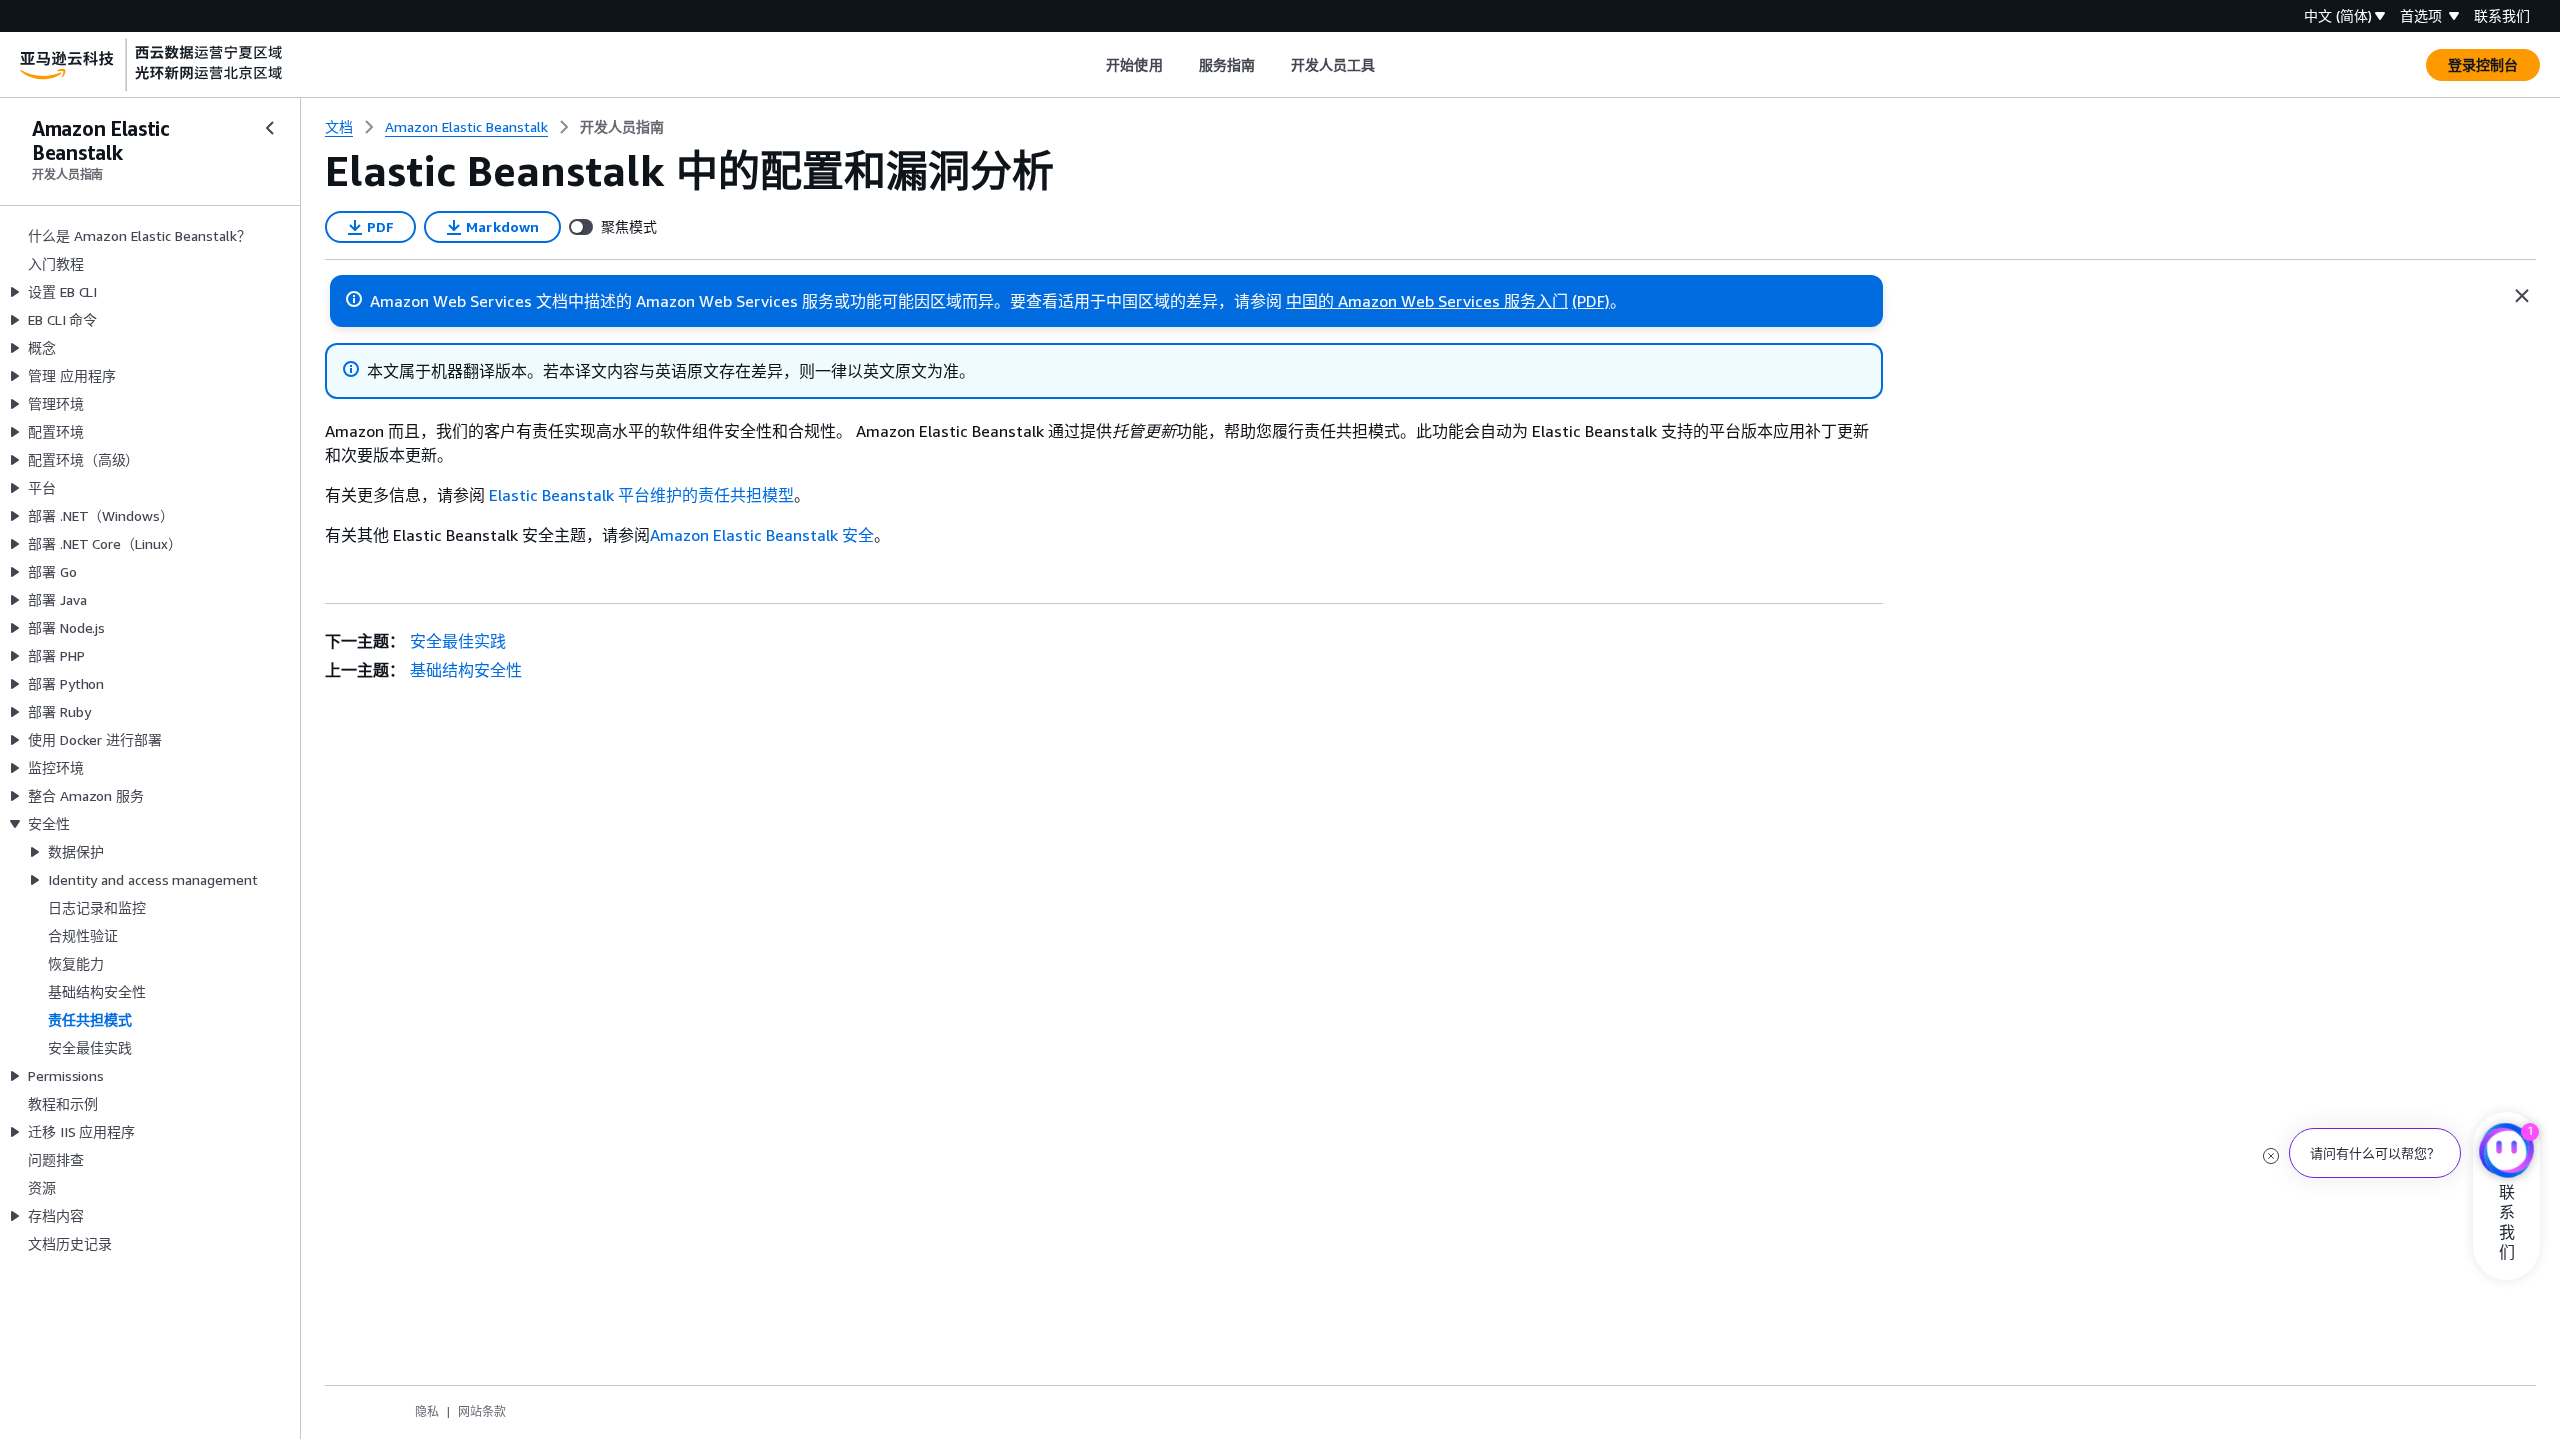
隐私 (427, 1411)
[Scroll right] (1390, 65)
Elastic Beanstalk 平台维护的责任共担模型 (641, 495)
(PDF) (1591, 301)
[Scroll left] (1091, 65)
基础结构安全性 (466, 670)
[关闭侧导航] (270, 128)
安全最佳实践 (458, 641)
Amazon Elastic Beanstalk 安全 (762, 535)
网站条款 (482, 1411)
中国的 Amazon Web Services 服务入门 (1427, 301)
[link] (622, 127)
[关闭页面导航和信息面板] (2522, 296)
